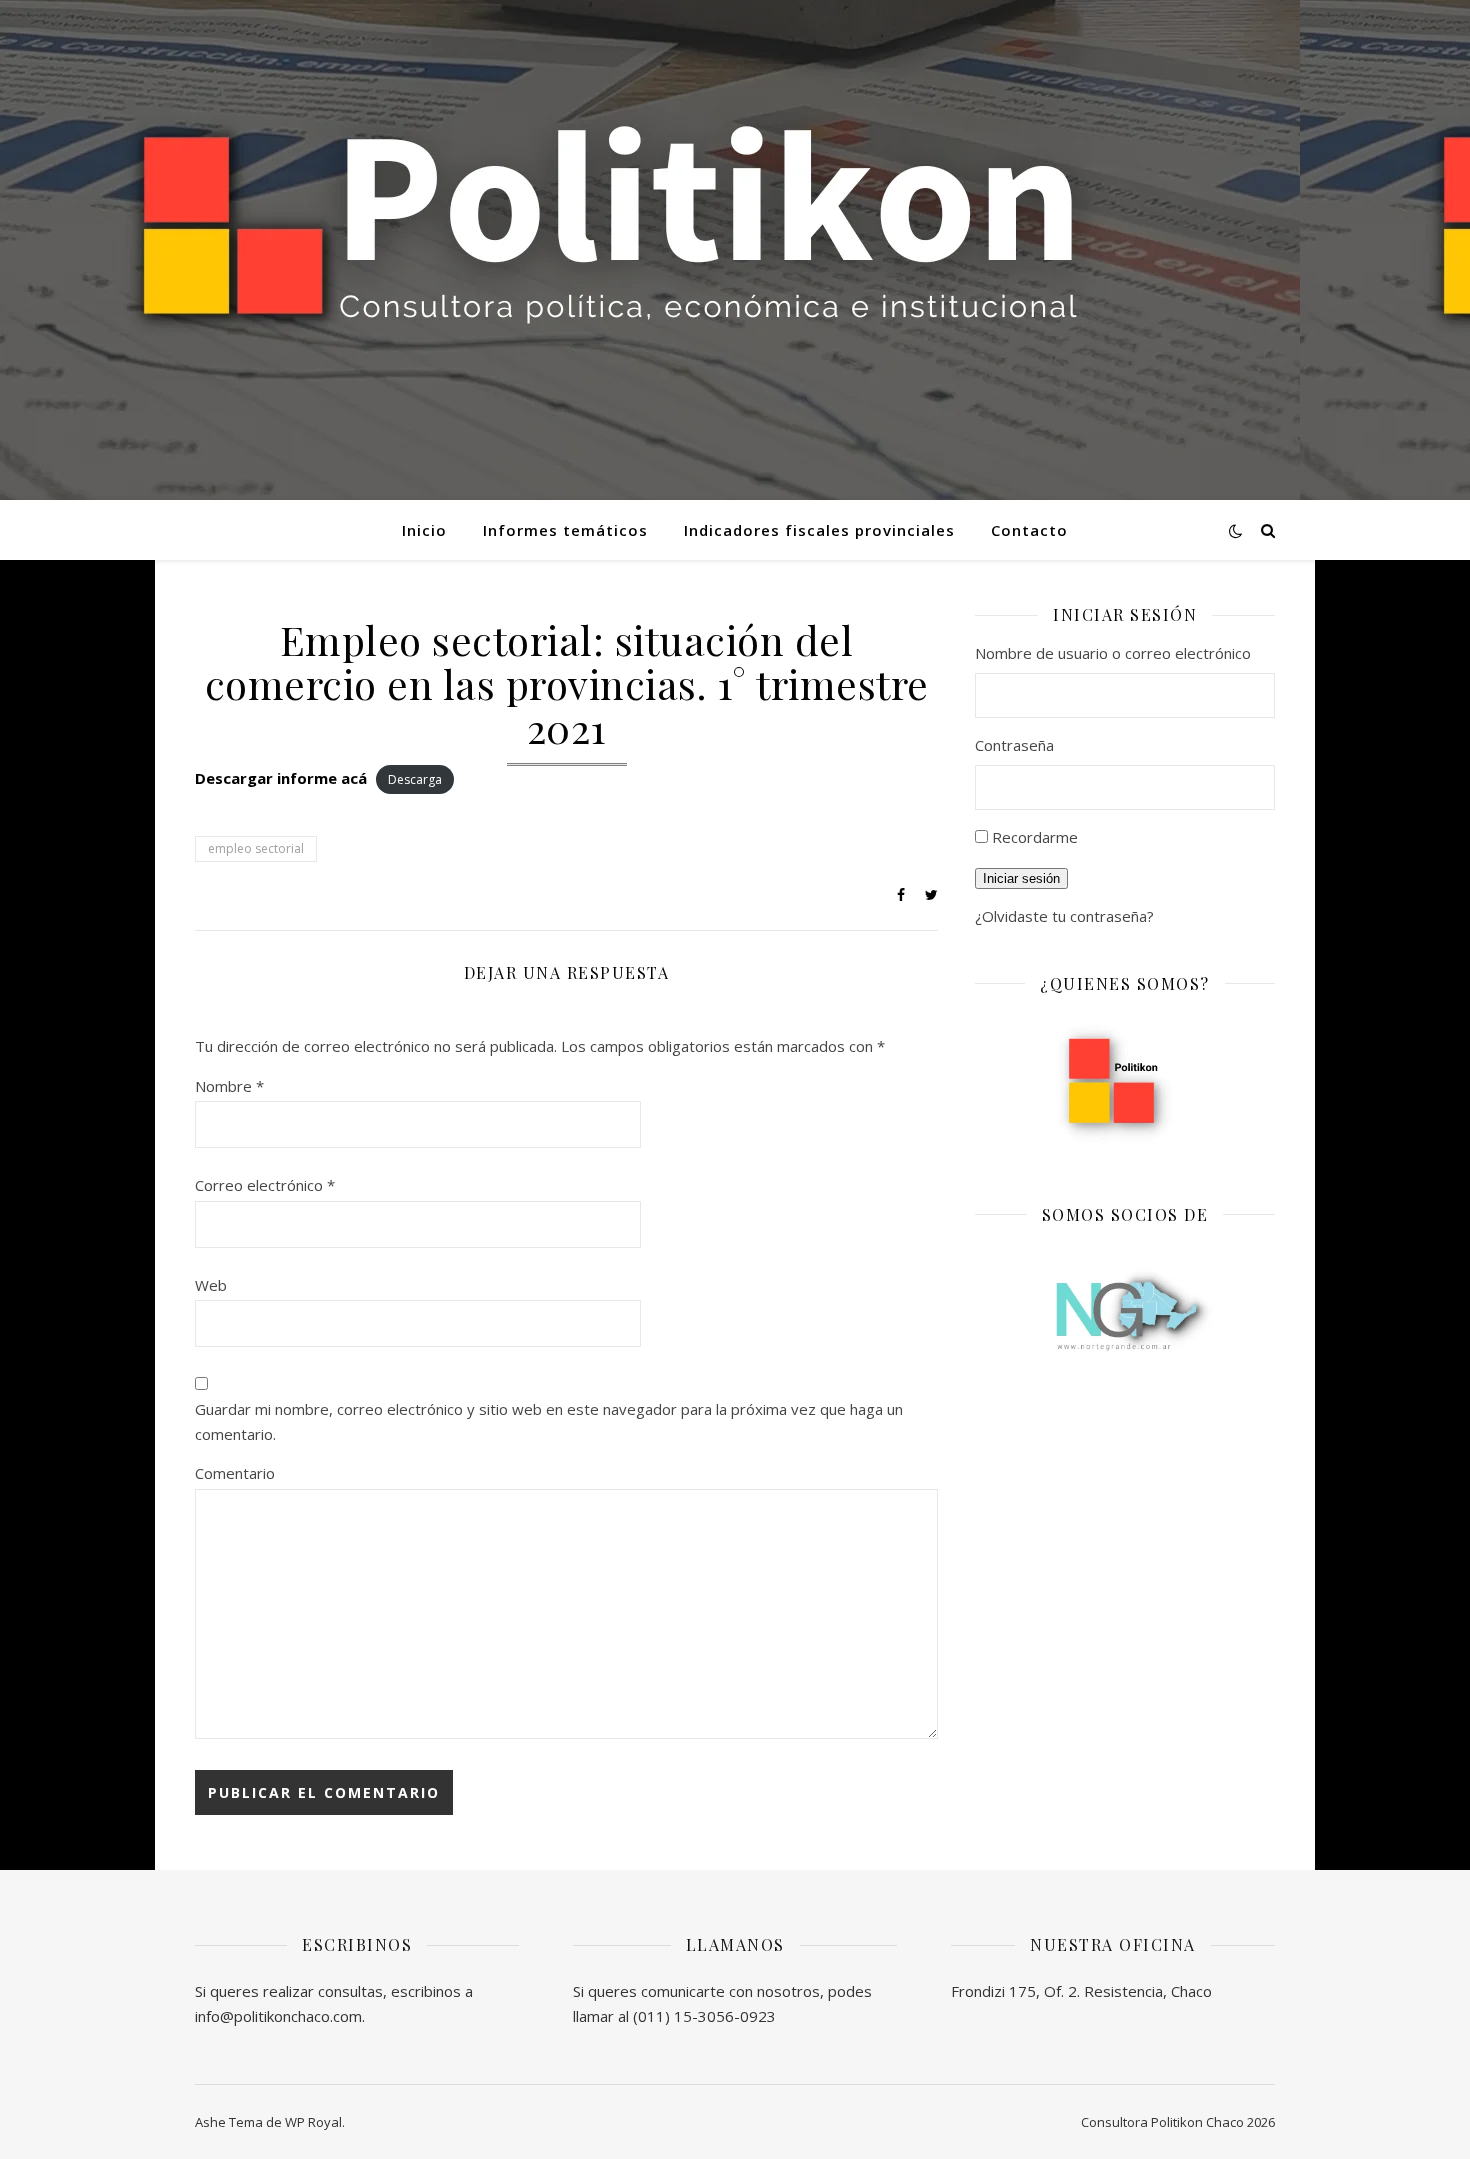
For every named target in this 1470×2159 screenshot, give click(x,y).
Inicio (424, 530)
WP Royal (313, 2122)
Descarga (415, 779)
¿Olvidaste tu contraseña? (1064, 916)
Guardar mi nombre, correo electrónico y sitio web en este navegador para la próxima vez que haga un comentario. (549, 1421)
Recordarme (1035, 837)
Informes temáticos (565, 530)
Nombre (229, 1086)
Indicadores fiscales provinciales (819, 530)
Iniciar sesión (1021, 878)
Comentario (235, 1473)
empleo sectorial (256, 848)
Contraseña (1014, 745)
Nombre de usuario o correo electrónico (1113, 653)
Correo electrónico (265, 1185)
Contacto (1029, 530)
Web (211, 1285)
